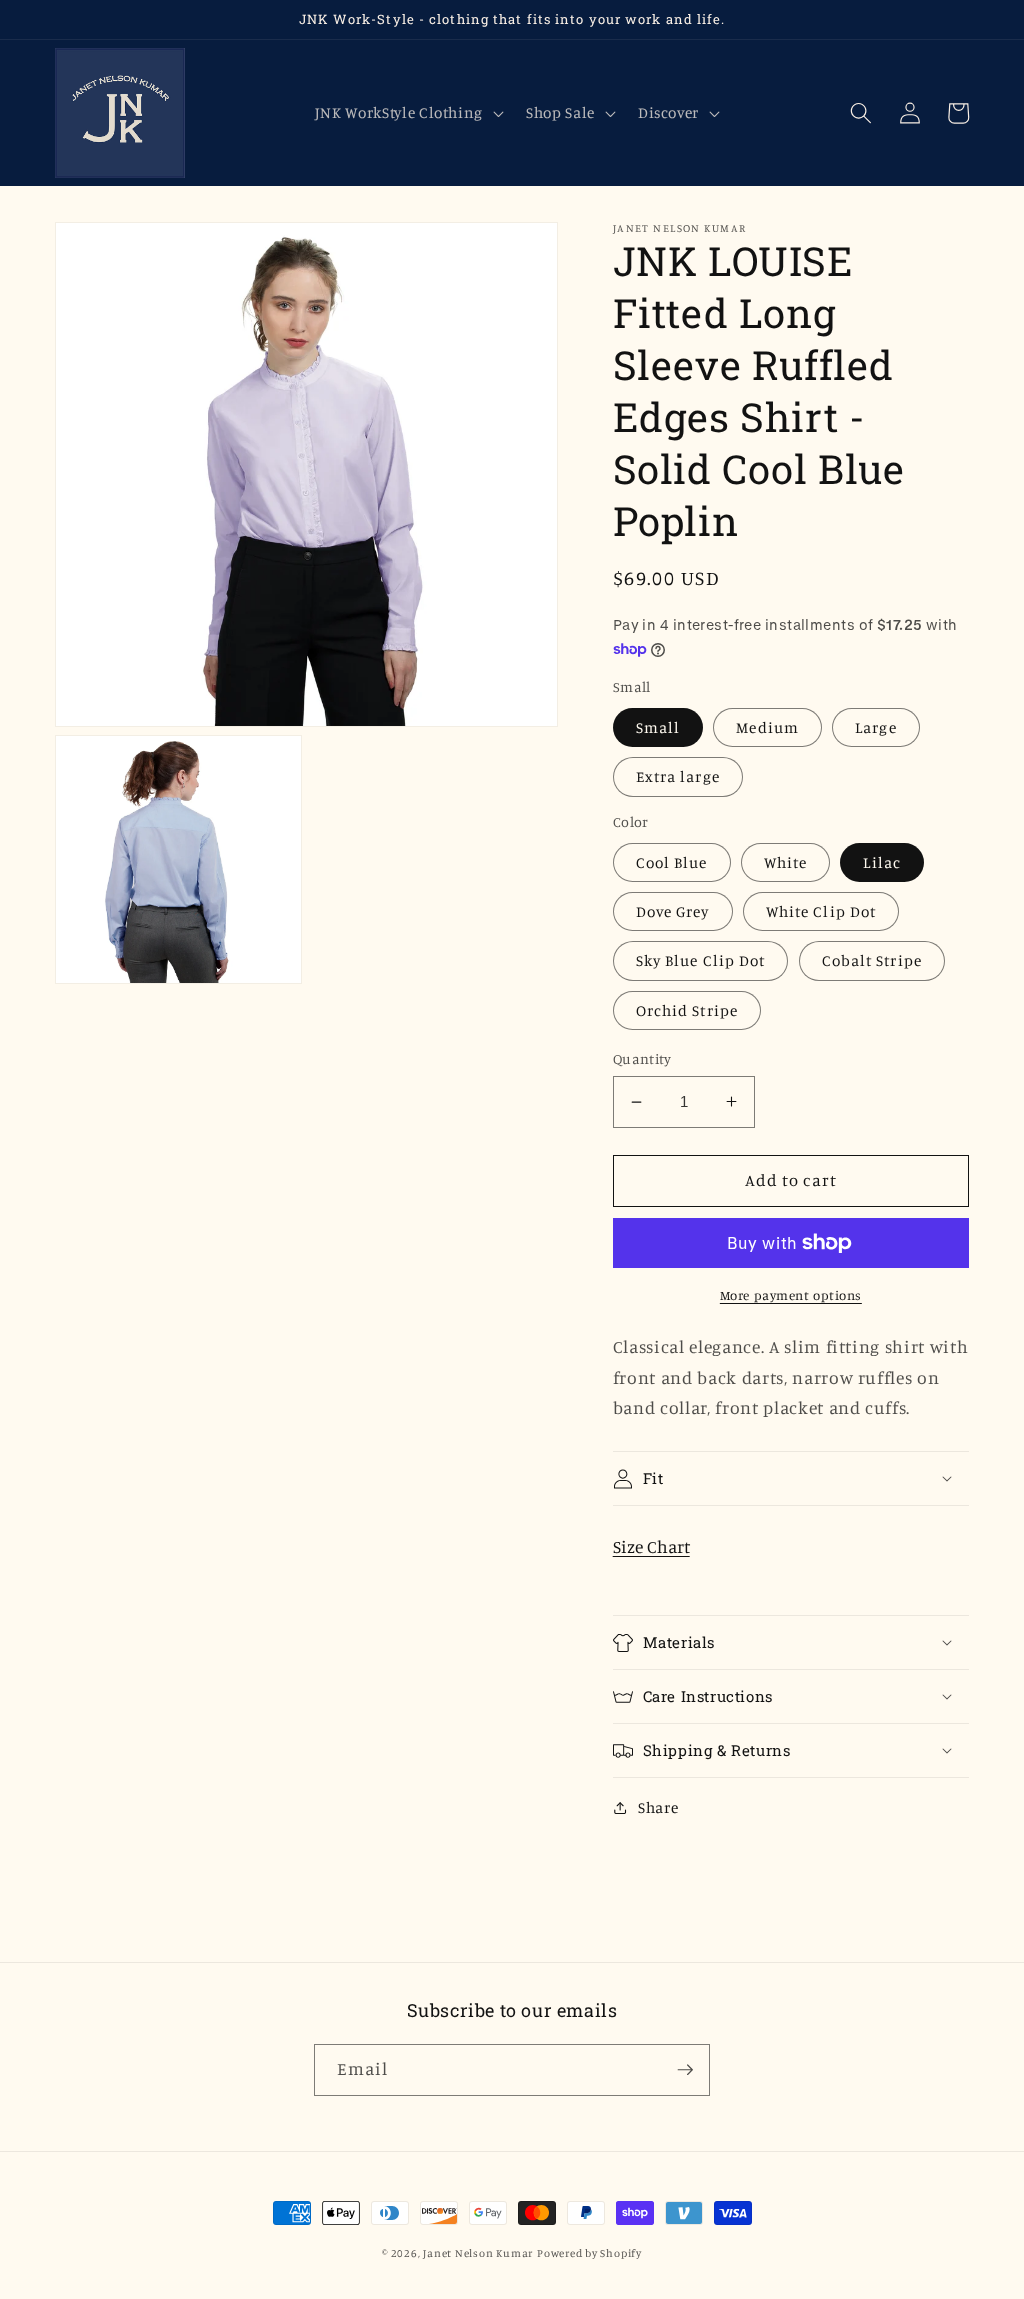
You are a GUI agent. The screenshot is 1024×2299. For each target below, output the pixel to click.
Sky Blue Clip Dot (701, 960)
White (786, 862)
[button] (406, 113)
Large (876, 727)
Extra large (678, 776)
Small (658, 727)
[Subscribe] (685, 2070)
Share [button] (658, 1807)
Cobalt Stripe (872, 960)
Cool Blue (672, 862)
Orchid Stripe (687, 1010)
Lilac (882, 862)
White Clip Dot (821, 911)
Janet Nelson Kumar (478, 2253)
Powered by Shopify (589, 2253)
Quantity (642, 1058)
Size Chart (651, 1546)
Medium (767, 727)
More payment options (791, 1295)
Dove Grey (673, 911)
